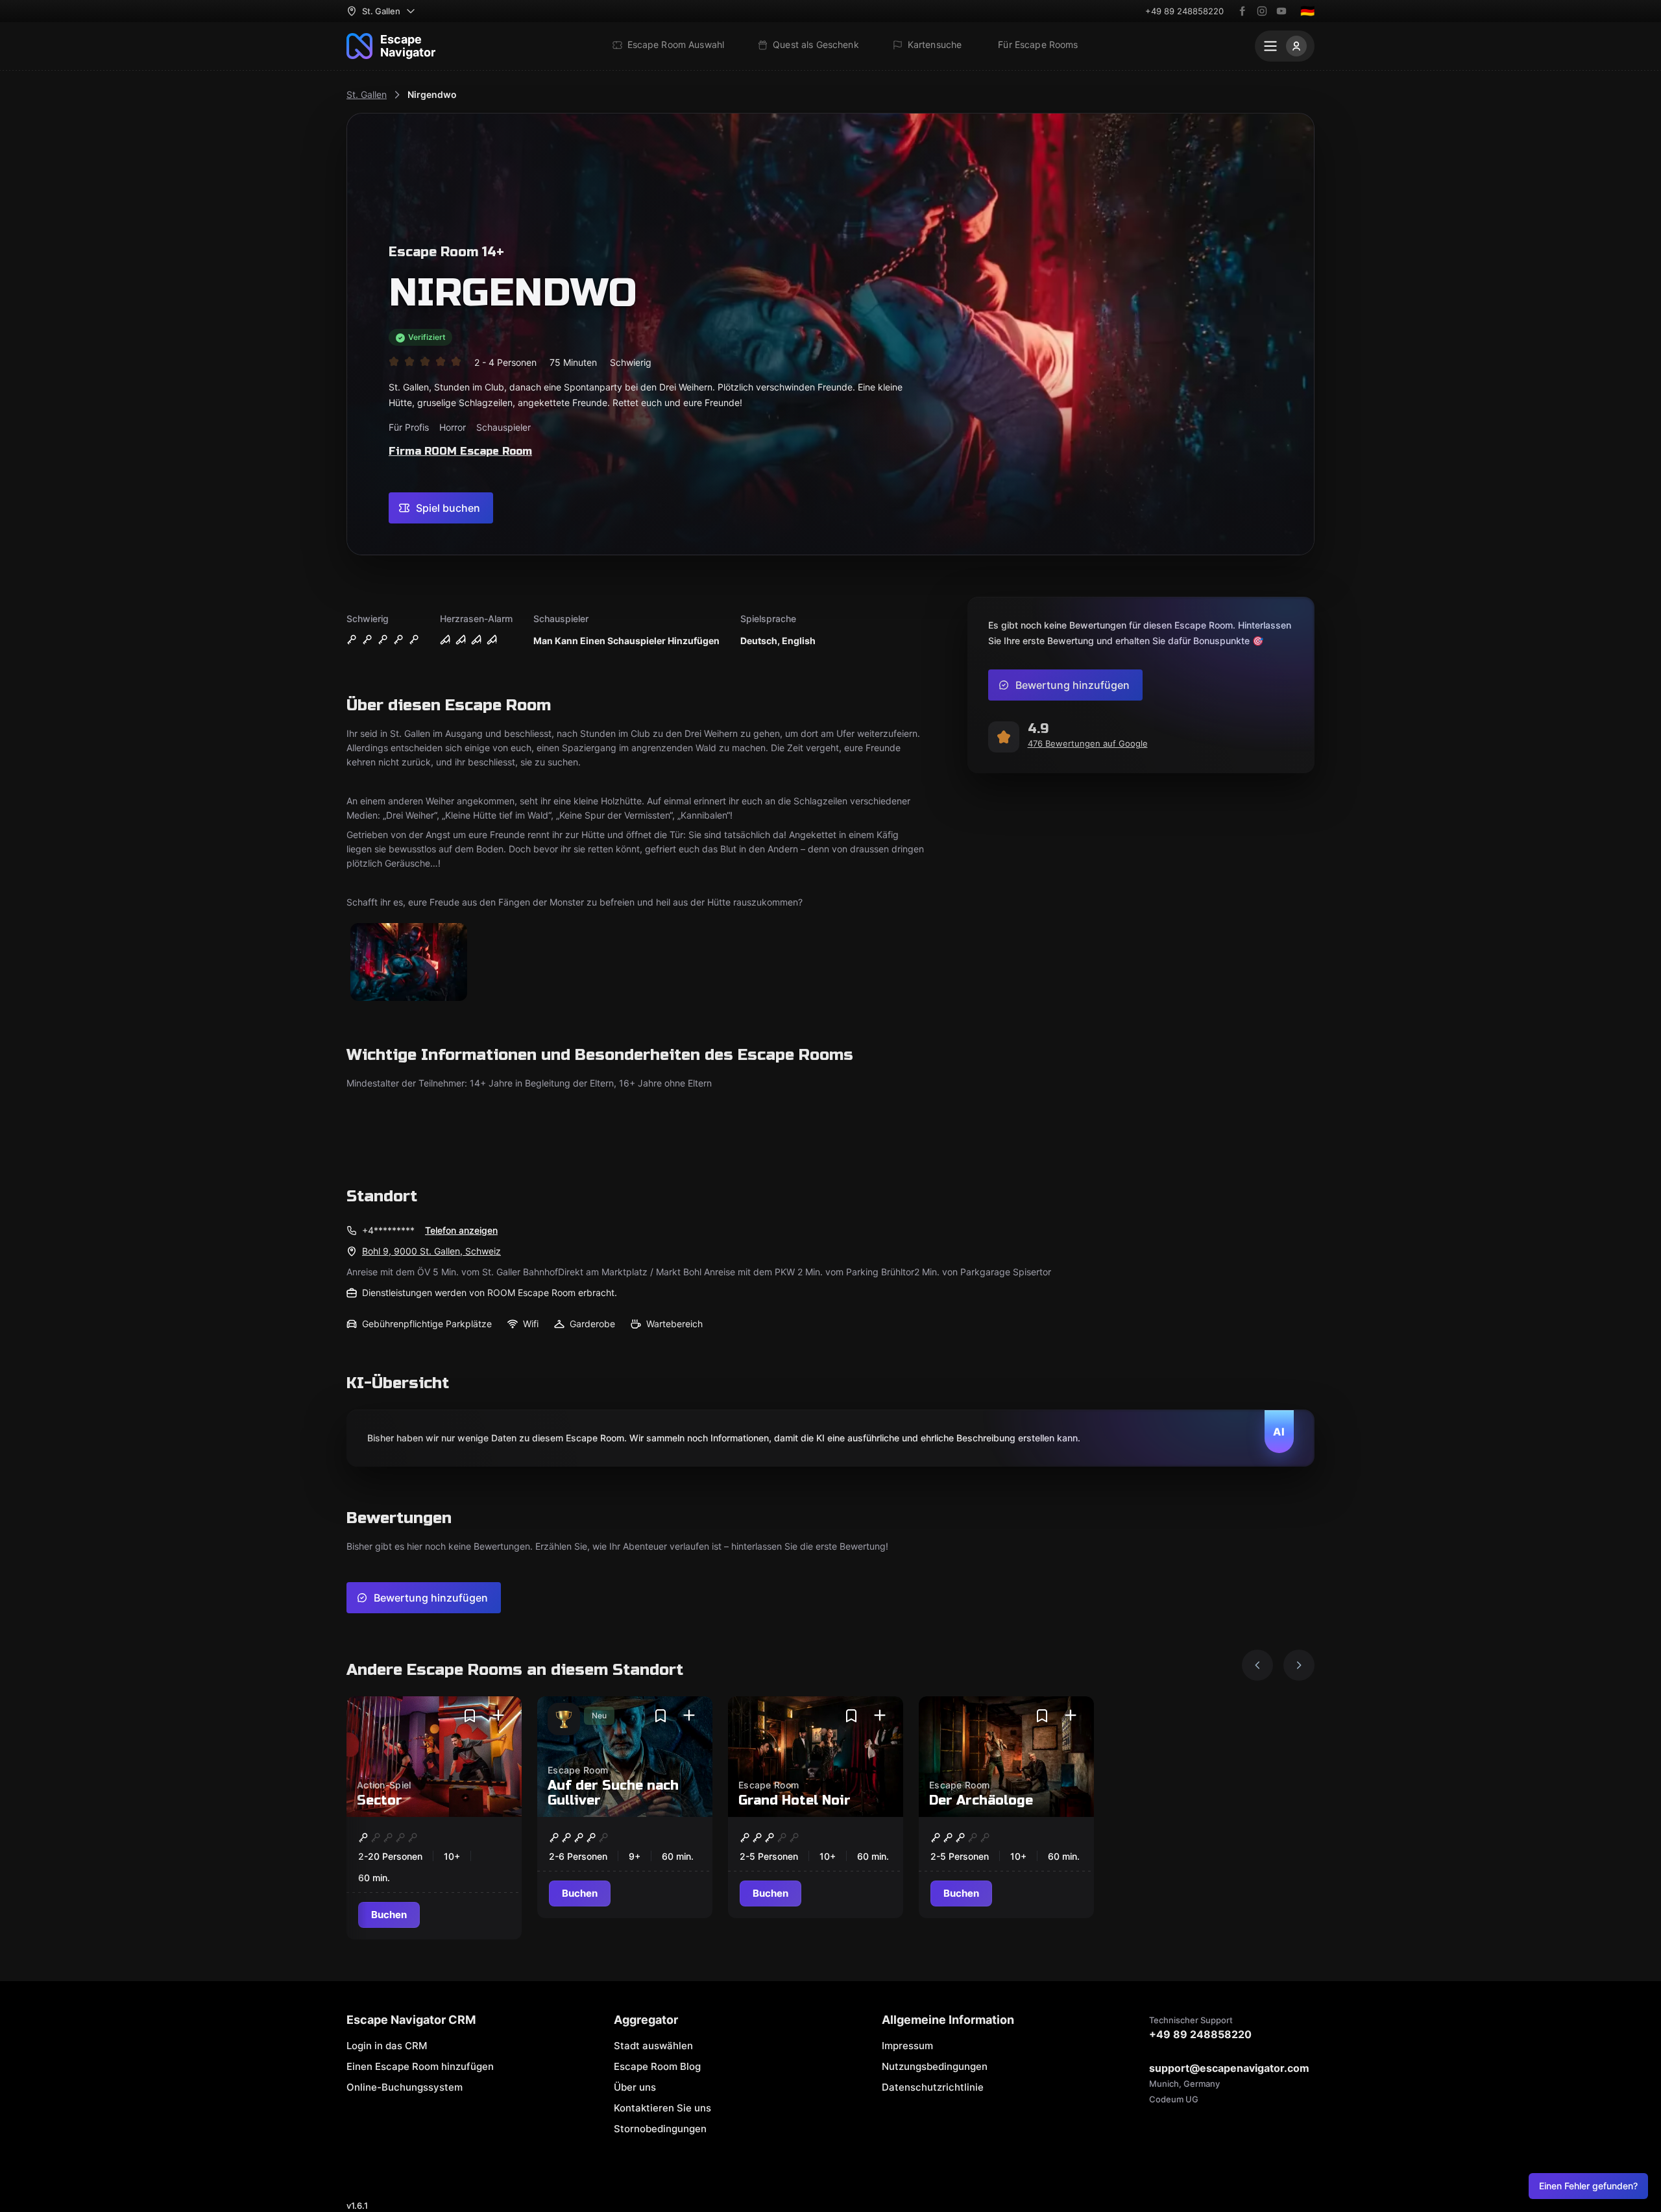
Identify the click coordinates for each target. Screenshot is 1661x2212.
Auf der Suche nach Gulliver (613, 1793)
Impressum (907, 2046)
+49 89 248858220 (1184, 11)
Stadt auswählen (653, 2046)
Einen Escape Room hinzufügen (420, 2066)
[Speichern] (470, 1716)
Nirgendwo (432, 94)
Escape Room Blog (657, 2066)
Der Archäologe (981, 1800)
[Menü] (1285, 46)
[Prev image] (1257, 1665)
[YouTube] (1281, 11)
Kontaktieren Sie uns (662, 2108)
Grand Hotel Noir (794, 1800)
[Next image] (1299, 1665)
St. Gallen (367, 94)
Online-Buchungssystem (405, 2087)
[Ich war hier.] (498, 1716)
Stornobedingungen (660, 2129)
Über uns (635, 2087)
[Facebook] (1243, 11)
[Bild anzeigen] (409, 963)
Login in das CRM (387, 2046)
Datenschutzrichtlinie (933, 2087)
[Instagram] (1262, 11)
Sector (380, 1800)
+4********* (388, 1230)
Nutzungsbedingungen (935, 2066)
